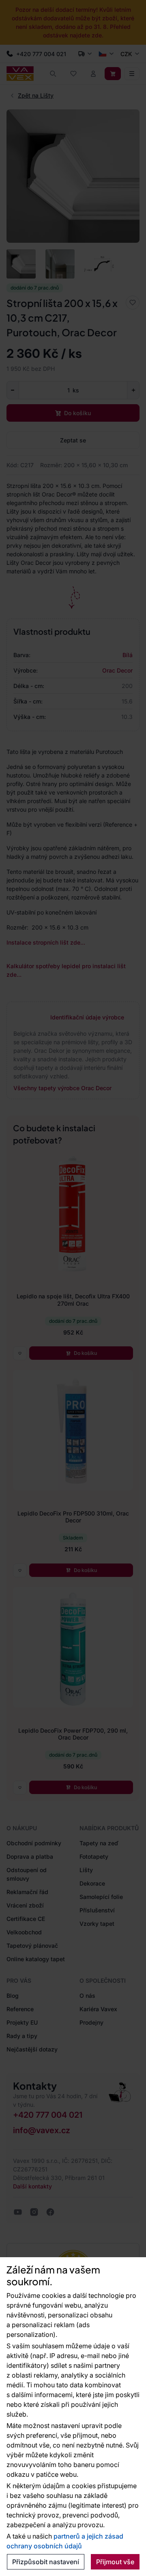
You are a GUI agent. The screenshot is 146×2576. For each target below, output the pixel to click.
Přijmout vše (115, 2562)
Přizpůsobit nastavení (46, 2562)
